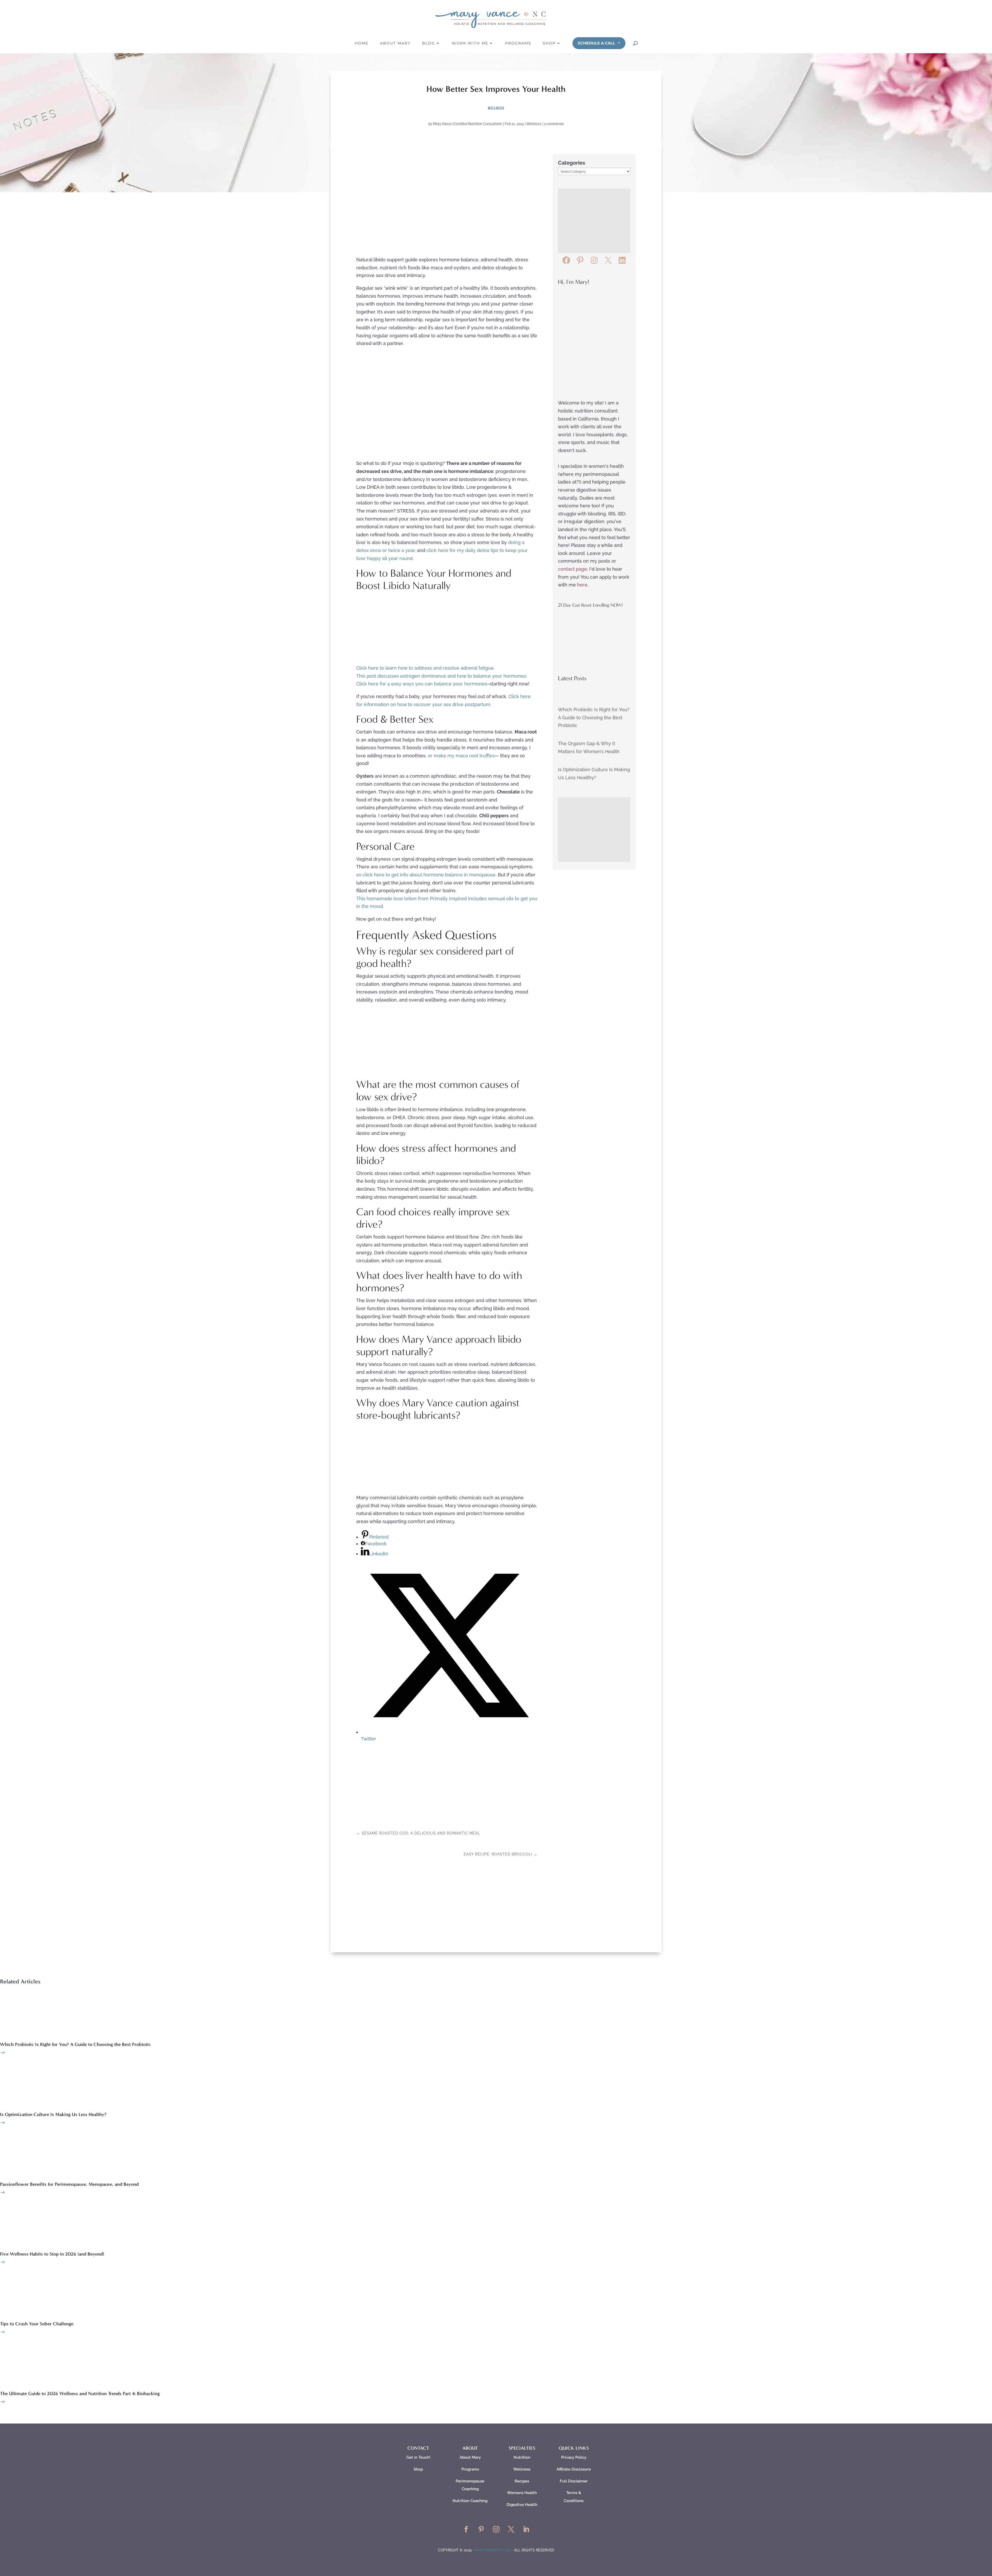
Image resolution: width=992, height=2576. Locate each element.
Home (362, 43)
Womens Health (522, 2493)
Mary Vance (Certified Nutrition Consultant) (468, 124)
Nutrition (522, 2457)
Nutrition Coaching (470, 2501)
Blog (429, 43)
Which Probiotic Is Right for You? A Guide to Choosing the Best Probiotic (594, 717)
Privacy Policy (574, 2457)
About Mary (395, 43)
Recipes (522, 2481)
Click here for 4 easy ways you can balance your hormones (422, 684)
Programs (518, 43)
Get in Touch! (418, 2457)
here (582, 585)
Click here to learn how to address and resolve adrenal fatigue (425, 668)
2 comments (554, 124)
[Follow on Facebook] (466, 2529)
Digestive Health (522, 2505)
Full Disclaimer (574, 2481)
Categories (572, 163)
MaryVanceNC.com (493, 2550)
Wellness (496, 108)
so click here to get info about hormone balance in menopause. (426, 875)
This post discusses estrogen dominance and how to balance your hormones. (442, 676)
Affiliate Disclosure (574, 2469)
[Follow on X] (511, 2529)
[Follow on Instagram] (496, 2529)
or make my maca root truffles (461, 756)
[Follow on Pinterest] (481, 2529)
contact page (572, 569)
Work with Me (470, 43)
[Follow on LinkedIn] (526, 2529)
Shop (549, 43)
